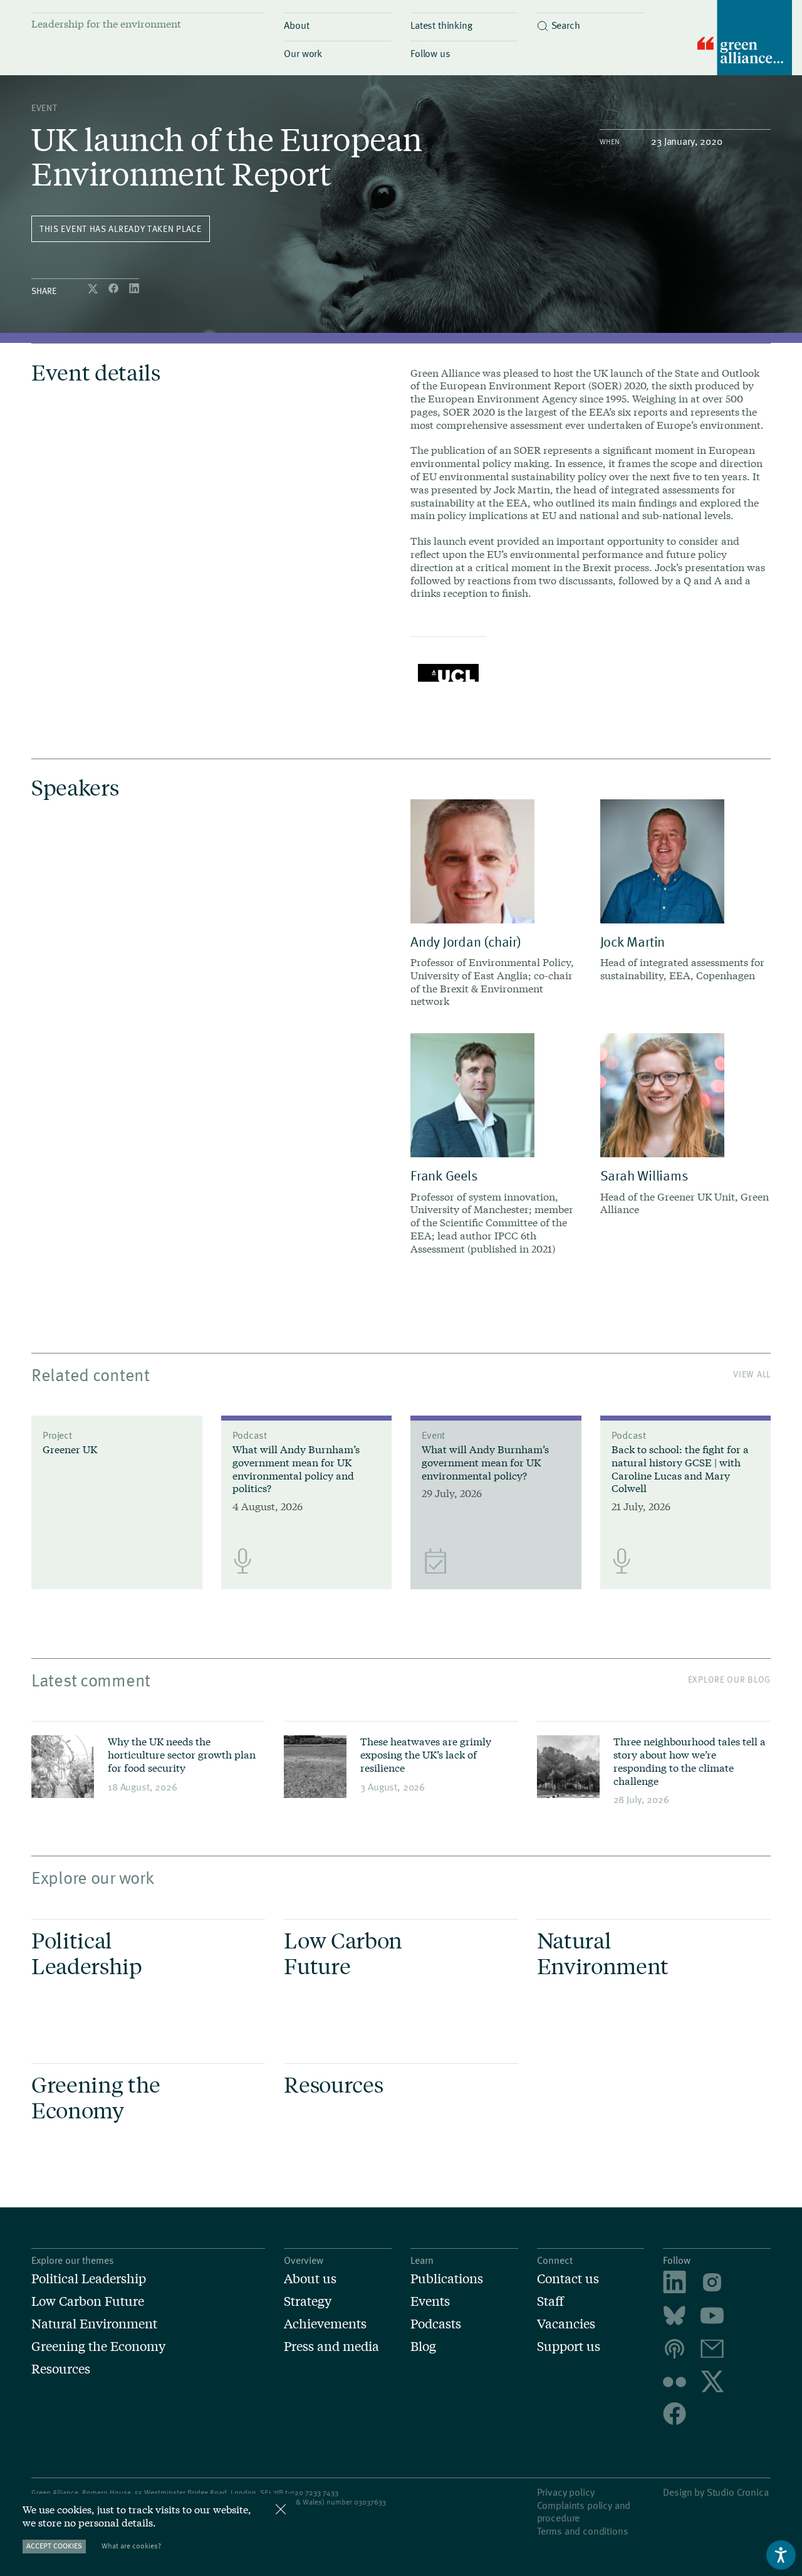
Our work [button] (303, 53)
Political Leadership (89, 2278)
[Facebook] (115, 289)
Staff (550, 2301)
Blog (423, 2346)
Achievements (325, 2323)
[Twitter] (94, 289)
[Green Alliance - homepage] (745, 39)
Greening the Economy (98, 2346)
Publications (447, 2278)
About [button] (296, 24)
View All (752, 1374)
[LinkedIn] (134, 289)
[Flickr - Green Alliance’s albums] (674, 2382)
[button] (591, 22)
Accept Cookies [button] (54, 2546)
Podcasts (436, 2323)
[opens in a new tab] (712, 2284)
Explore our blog (729, 1679)
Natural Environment (94, 2323)
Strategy (308, 2301)
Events (430, 2301)
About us (310, 2278)
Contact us (568, 2278)
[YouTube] (712, 2317)
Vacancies (566, 2323)
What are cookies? (131, 2546)
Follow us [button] (430, 53)
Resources (61, 2368)
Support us (569, 2346)
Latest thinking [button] (441, 24)
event (44, 108)
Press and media (331, 2346)
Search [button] (566, 24)
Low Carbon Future (88, 2301)
